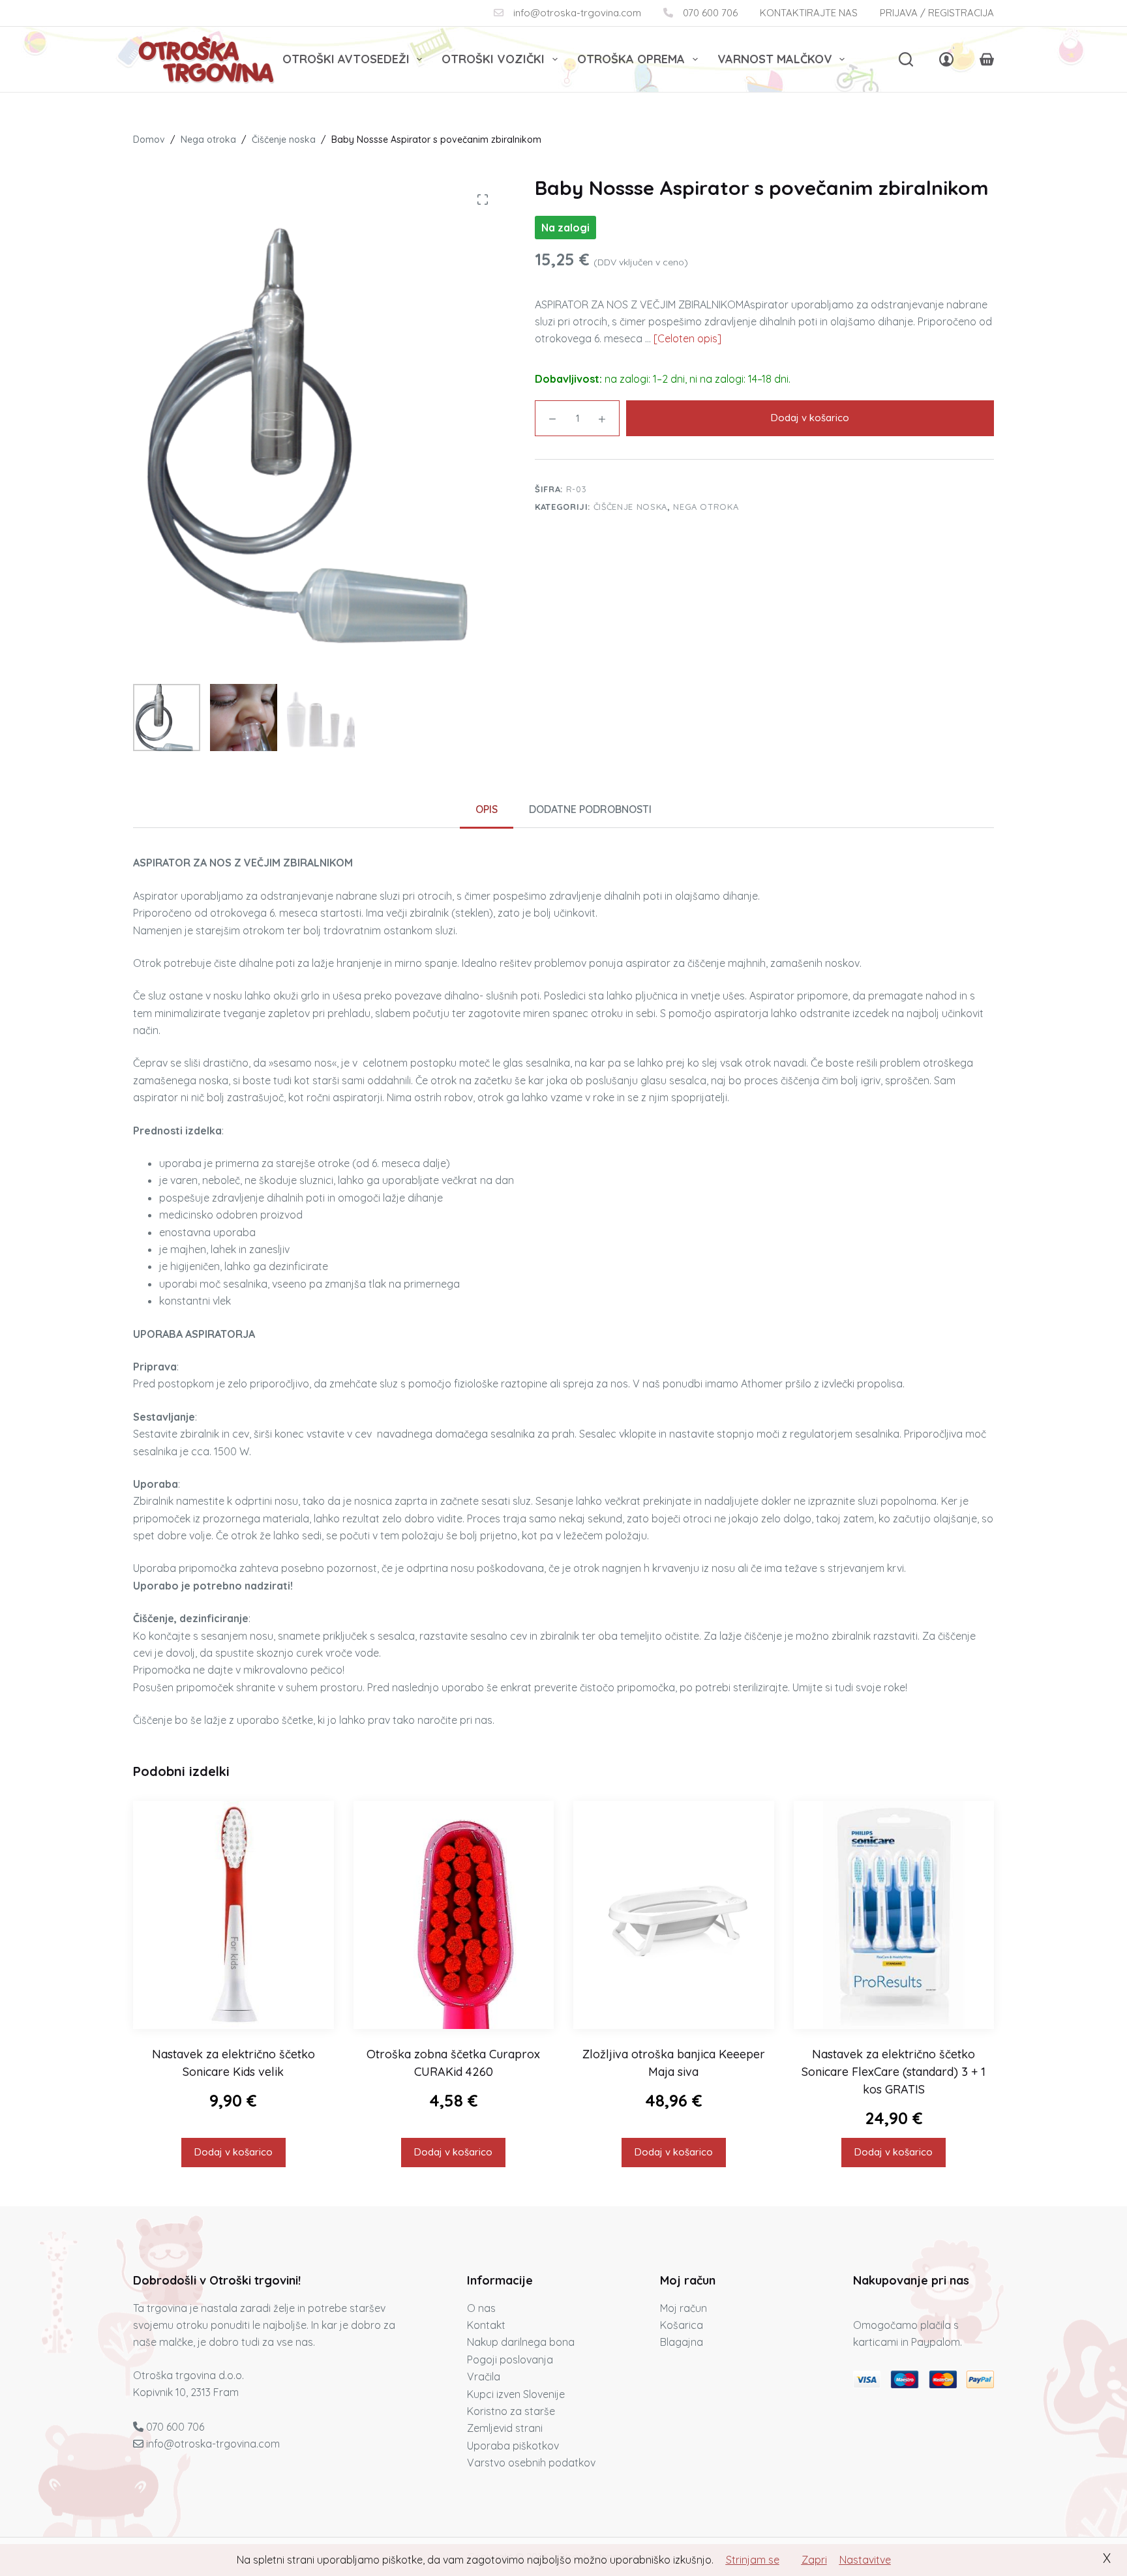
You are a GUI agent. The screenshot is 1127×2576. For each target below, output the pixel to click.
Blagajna (682, 2342)
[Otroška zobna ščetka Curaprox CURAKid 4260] (454, 1915)
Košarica (682, 2325)
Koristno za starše (511, 2411)
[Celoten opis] (687, 338)
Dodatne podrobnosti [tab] (590, 809)
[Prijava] (946, 59)
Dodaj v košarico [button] (233, 2152)
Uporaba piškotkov (513, 2446)
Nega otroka (706, 507)
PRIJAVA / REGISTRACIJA (937, 13)
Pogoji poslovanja (510, 2360)
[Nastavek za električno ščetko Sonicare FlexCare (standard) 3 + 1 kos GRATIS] (894, 1915)
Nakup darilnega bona (521, 2342)
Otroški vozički (493, 59)
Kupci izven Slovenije (516, 2394)
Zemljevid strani (505, 2428)
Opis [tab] (487, 809)
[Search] (906, 59)
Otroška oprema (631, 59)
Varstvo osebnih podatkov (531, 2463)
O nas (481, 2308)
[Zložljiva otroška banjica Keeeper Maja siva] (674, 1915)
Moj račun (684, 2308)
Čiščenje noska (630, 507)
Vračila (484, 2376)
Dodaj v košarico (810, 418)
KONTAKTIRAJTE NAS (809, 13)
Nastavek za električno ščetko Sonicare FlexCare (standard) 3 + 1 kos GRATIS (894, 2072)
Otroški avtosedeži (346, 59)
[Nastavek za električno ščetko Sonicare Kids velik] (233, 1915)
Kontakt (486, 2325)
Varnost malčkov (775, 59)
